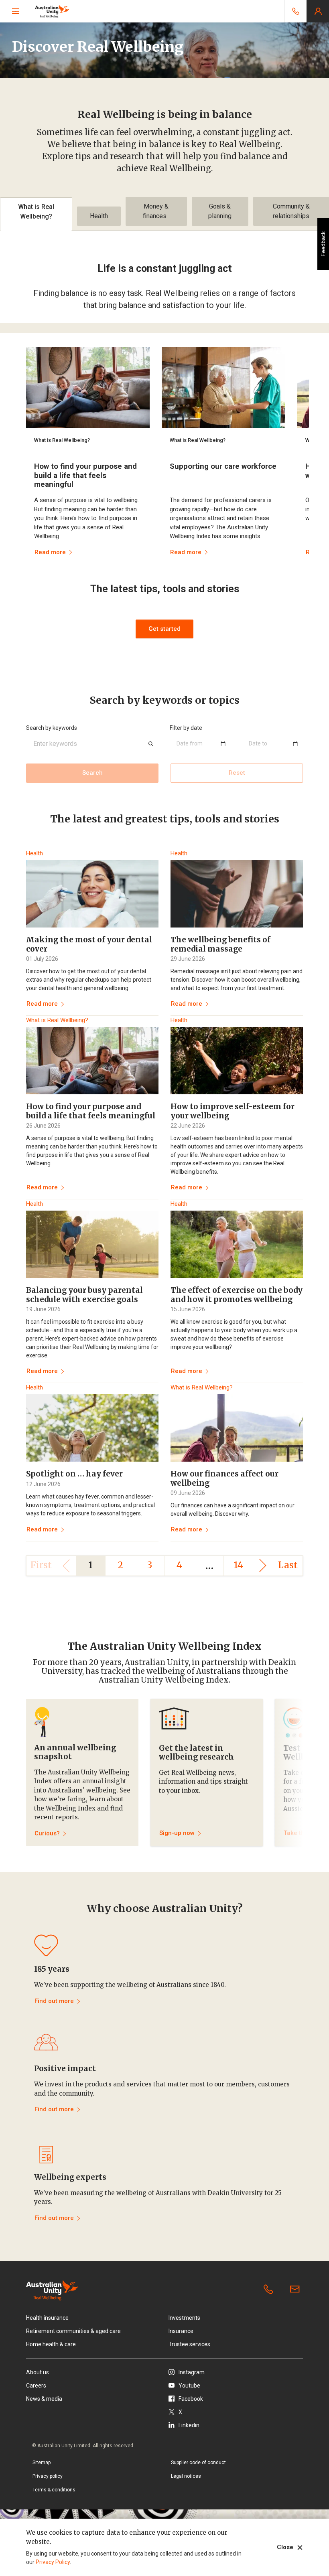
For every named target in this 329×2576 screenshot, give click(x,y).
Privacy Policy (53, 2562)
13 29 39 (270, 2290)
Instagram (192, 2372)
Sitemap (42, 2463)
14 (239, 1565)
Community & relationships (291, 211)
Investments (184, 2318)
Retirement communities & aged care (73, 2331)
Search (92, 773)
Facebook (191, 2399)
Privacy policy (48, 2476)
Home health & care (51, 2344)
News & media (44, 2399)
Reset (237, 773)
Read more (42, 1004)
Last (288, 1565)
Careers (36, 2386)
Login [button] (318, 11)
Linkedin (189, 2425)
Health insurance (47, 2318)
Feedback (323, 244)
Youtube (189, 2386)
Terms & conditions (54, 2490)
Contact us (297, 2290)
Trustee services (189, 2344)
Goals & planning (220, 211)
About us (38, 2372)
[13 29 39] (295, 11)
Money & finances (156, 211)
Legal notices (186, 2476)
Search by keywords (52, 728)
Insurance (181, 2331)
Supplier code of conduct (198, 2463)
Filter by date (186, 728)
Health (99, 216)
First (41, 1565)
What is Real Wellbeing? (36, 212)
